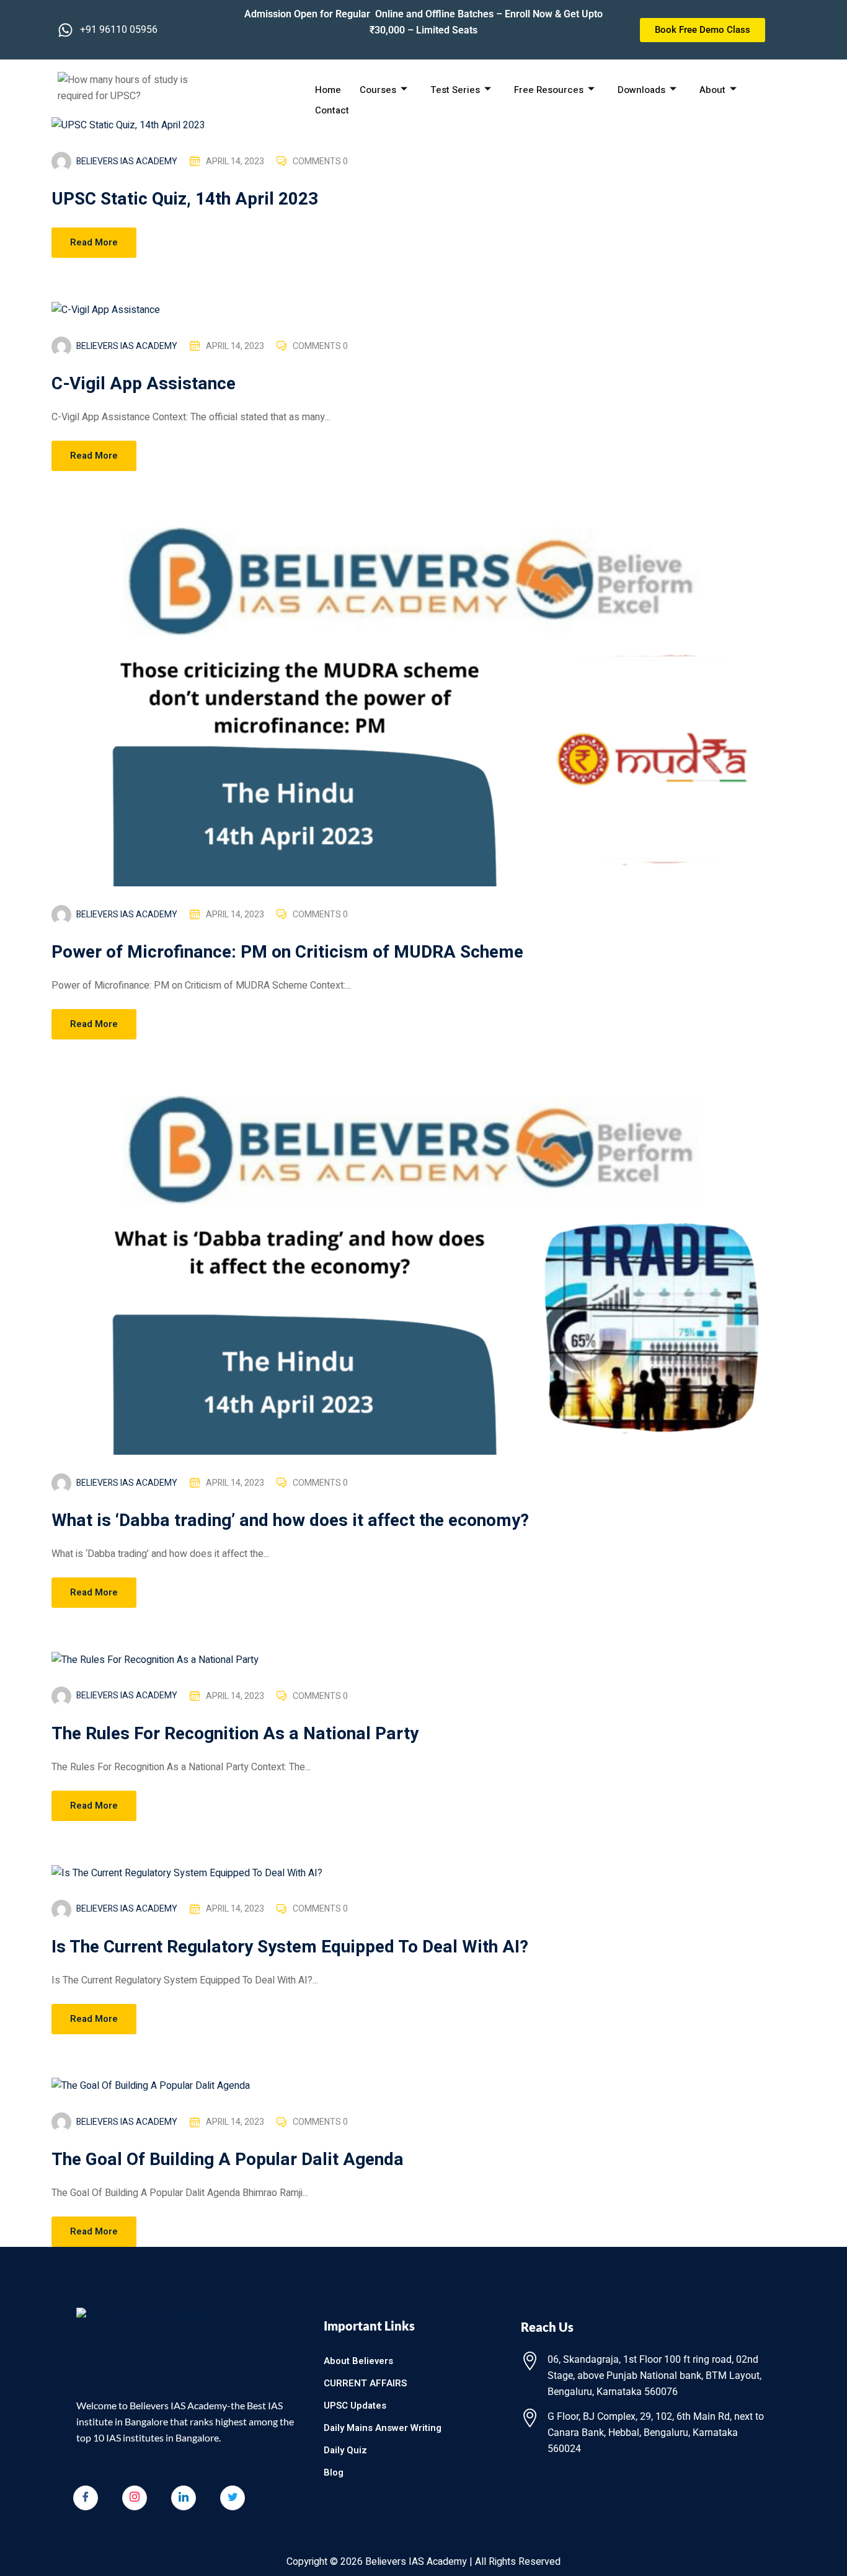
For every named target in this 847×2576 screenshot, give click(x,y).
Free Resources (549, 90)
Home (328, 90)
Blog (334, 2472)
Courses (378, 90)
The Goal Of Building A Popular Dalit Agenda (228, 2160)
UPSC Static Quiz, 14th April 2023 (185, 199)
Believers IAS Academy (127, 161)
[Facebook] (86, 2498)
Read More (94, 242)
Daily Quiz (345, 2450)
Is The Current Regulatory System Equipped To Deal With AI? (290, 1947)
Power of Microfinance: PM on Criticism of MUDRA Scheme (287, 952)
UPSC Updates (355, 2406)
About (712, 90)
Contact (332, 110)
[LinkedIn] (184, 2498)
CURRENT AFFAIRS (365, 2383)
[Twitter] (233, 2498)
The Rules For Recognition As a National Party (235, 1734)
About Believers (358, 2361)
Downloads (641, 90)
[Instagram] (135, 2498)
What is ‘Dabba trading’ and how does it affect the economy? (290, 1521)
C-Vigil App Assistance (144, 384)
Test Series (455, 90)
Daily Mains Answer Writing (383, 2428)
